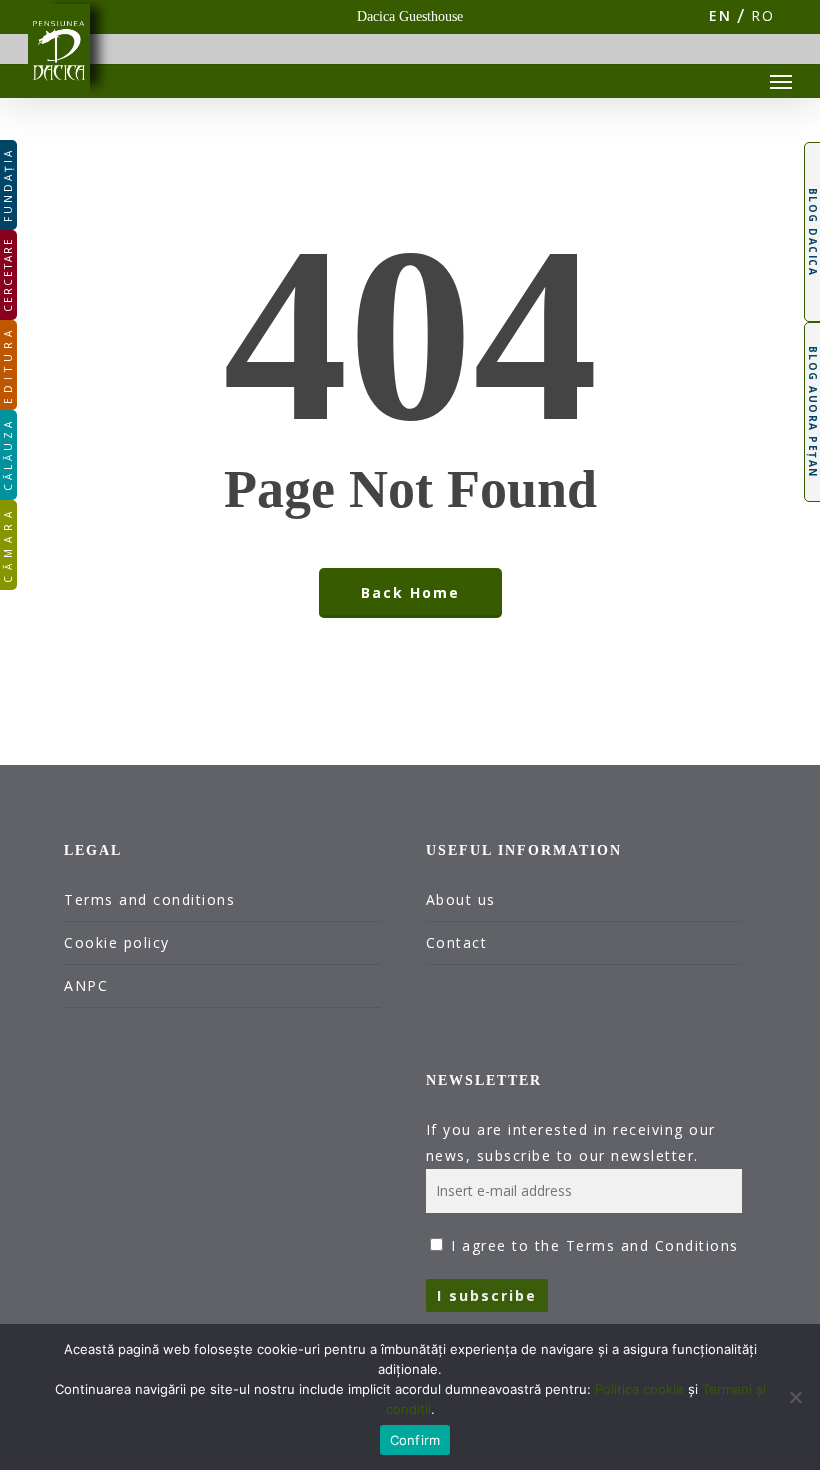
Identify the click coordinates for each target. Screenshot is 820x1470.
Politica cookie (639, 1389)
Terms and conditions (149, 899)
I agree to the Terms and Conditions (595, 1245)
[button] (781, 81)
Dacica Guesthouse (410, 16)
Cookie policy (117, 942)
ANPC (86, 985)
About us (461, 899)
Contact (457, 942)
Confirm (415, 1440)
